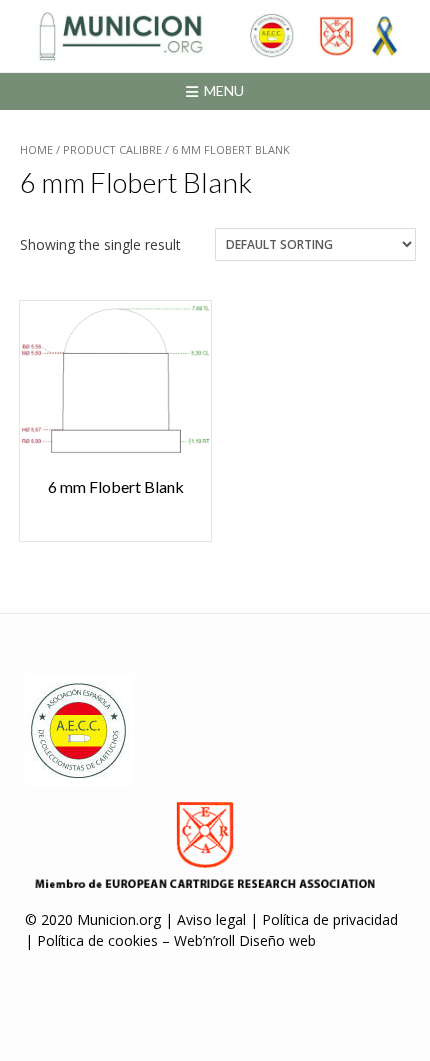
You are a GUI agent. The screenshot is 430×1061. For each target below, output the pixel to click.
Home (36, 149)
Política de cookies (97, 940)
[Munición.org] (215, 36)
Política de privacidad (330, 919)
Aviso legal (211, 919)
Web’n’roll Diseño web (245, 940)
